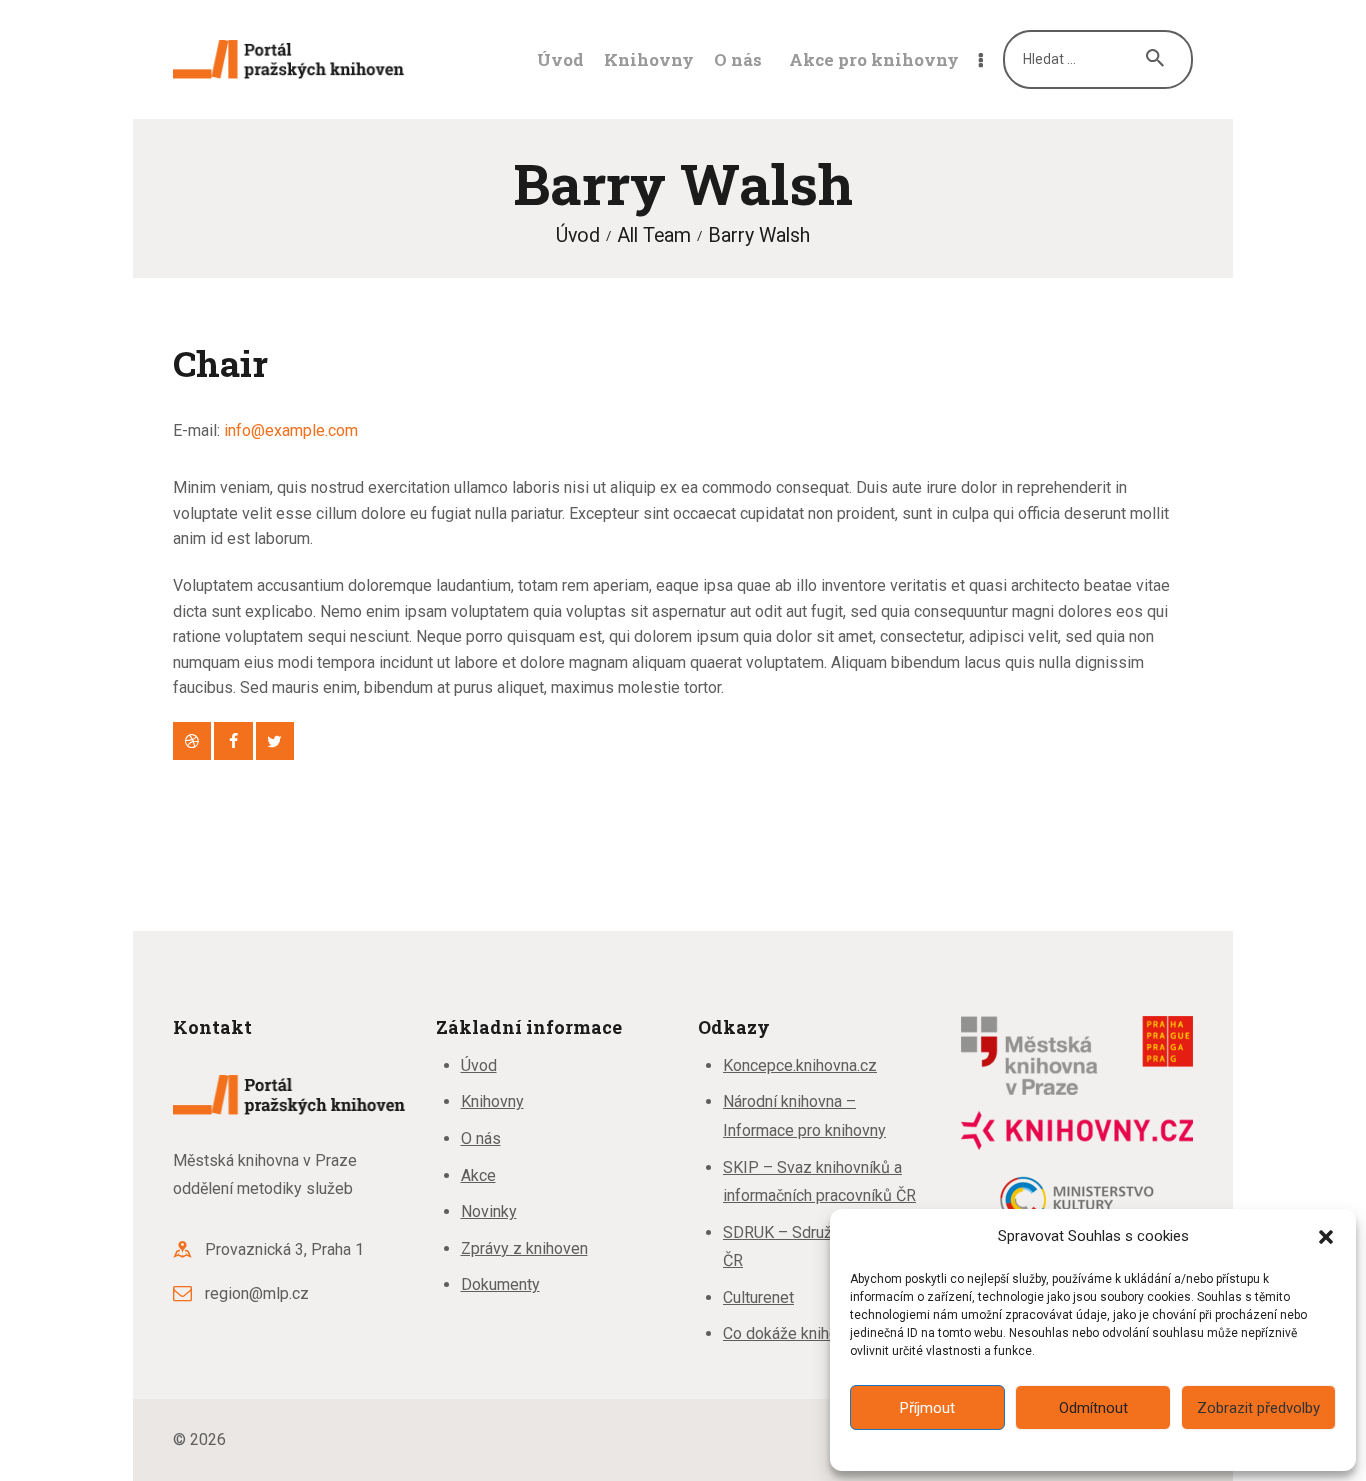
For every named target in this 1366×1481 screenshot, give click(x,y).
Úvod (578, 235)
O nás (481, 1138)
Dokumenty (500, 1284)
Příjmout (927, 1408)
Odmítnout (1093, 1408)
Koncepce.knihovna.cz (800, 1065)
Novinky (489, 1211)
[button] (1326, 1237)
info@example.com (291, 430)
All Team (654, 235)
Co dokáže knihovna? (796, 1333)
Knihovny (492, 1101)
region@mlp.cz (257, 1293)
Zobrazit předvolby (1258, 1408)
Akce (478, 1175)
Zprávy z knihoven (524, 1248)
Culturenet (758, 1297)
